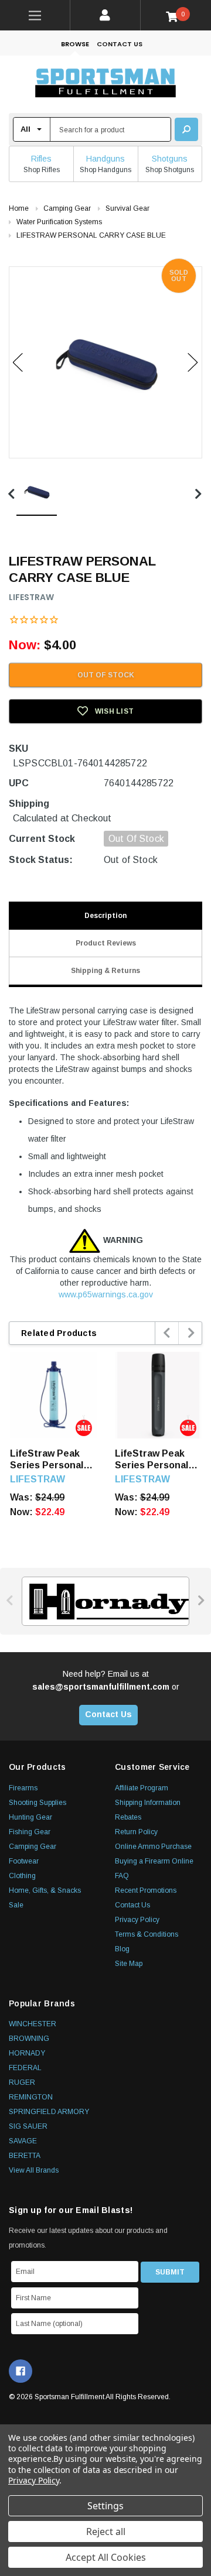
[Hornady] (105, 1601)
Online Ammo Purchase (153, 1847)
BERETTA (25, 2156)
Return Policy (136, 1832)
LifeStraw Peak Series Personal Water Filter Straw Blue (52, 1460)
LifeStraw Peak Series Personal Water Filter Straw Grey (157, 1460)
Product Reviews (106, 943)
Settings (105, 2506)
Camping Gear (33, 1847)
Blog (122, 1949)
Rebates (128, 1817)
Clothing (22, 1876)
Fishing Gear (30, 1832)
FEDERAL (25, 2068)
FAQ (122, 1876)
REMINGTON (31, 2097)
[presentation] (167, 1333)
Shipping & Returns (105, 971)
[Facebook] (21, 2371)
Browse (75, 44)
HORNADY (27, 2053)
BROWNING (29, 2039)
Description (105, 916)
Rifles (41, 159)
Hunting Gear (30, 1817)
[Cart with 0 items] (176, 16)
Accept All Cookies (106, 2557)
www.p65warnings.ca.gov (106, 1294)
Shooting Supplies (38, 1803)
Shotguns (170, 159)
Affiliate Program (142, 1788)
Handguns (105, 159)
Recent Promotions (146, 1890)
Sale (16, 1905)
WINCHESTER (33, 2024)
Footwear (24, 1861)
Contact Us (120, 44)
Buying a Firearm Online (154, 1861)
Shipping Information (148, 1803)
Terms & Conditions (147, 1934)
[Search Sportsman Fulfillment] (186, 129)
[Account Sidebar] (105, 15)
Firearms (23, 1788)
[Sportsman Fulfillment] (105, 84)
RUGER (22, 2082)
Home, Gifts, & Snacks (45, 1890)
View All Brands (34, 2170)
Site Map (129, 1964)
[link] (35, 15)
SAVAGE (23, 2141)
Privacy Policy (137, 1920)
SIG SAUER (28, 2126)
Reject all (106, 2532)
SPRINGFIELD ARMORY (49, 2112)
